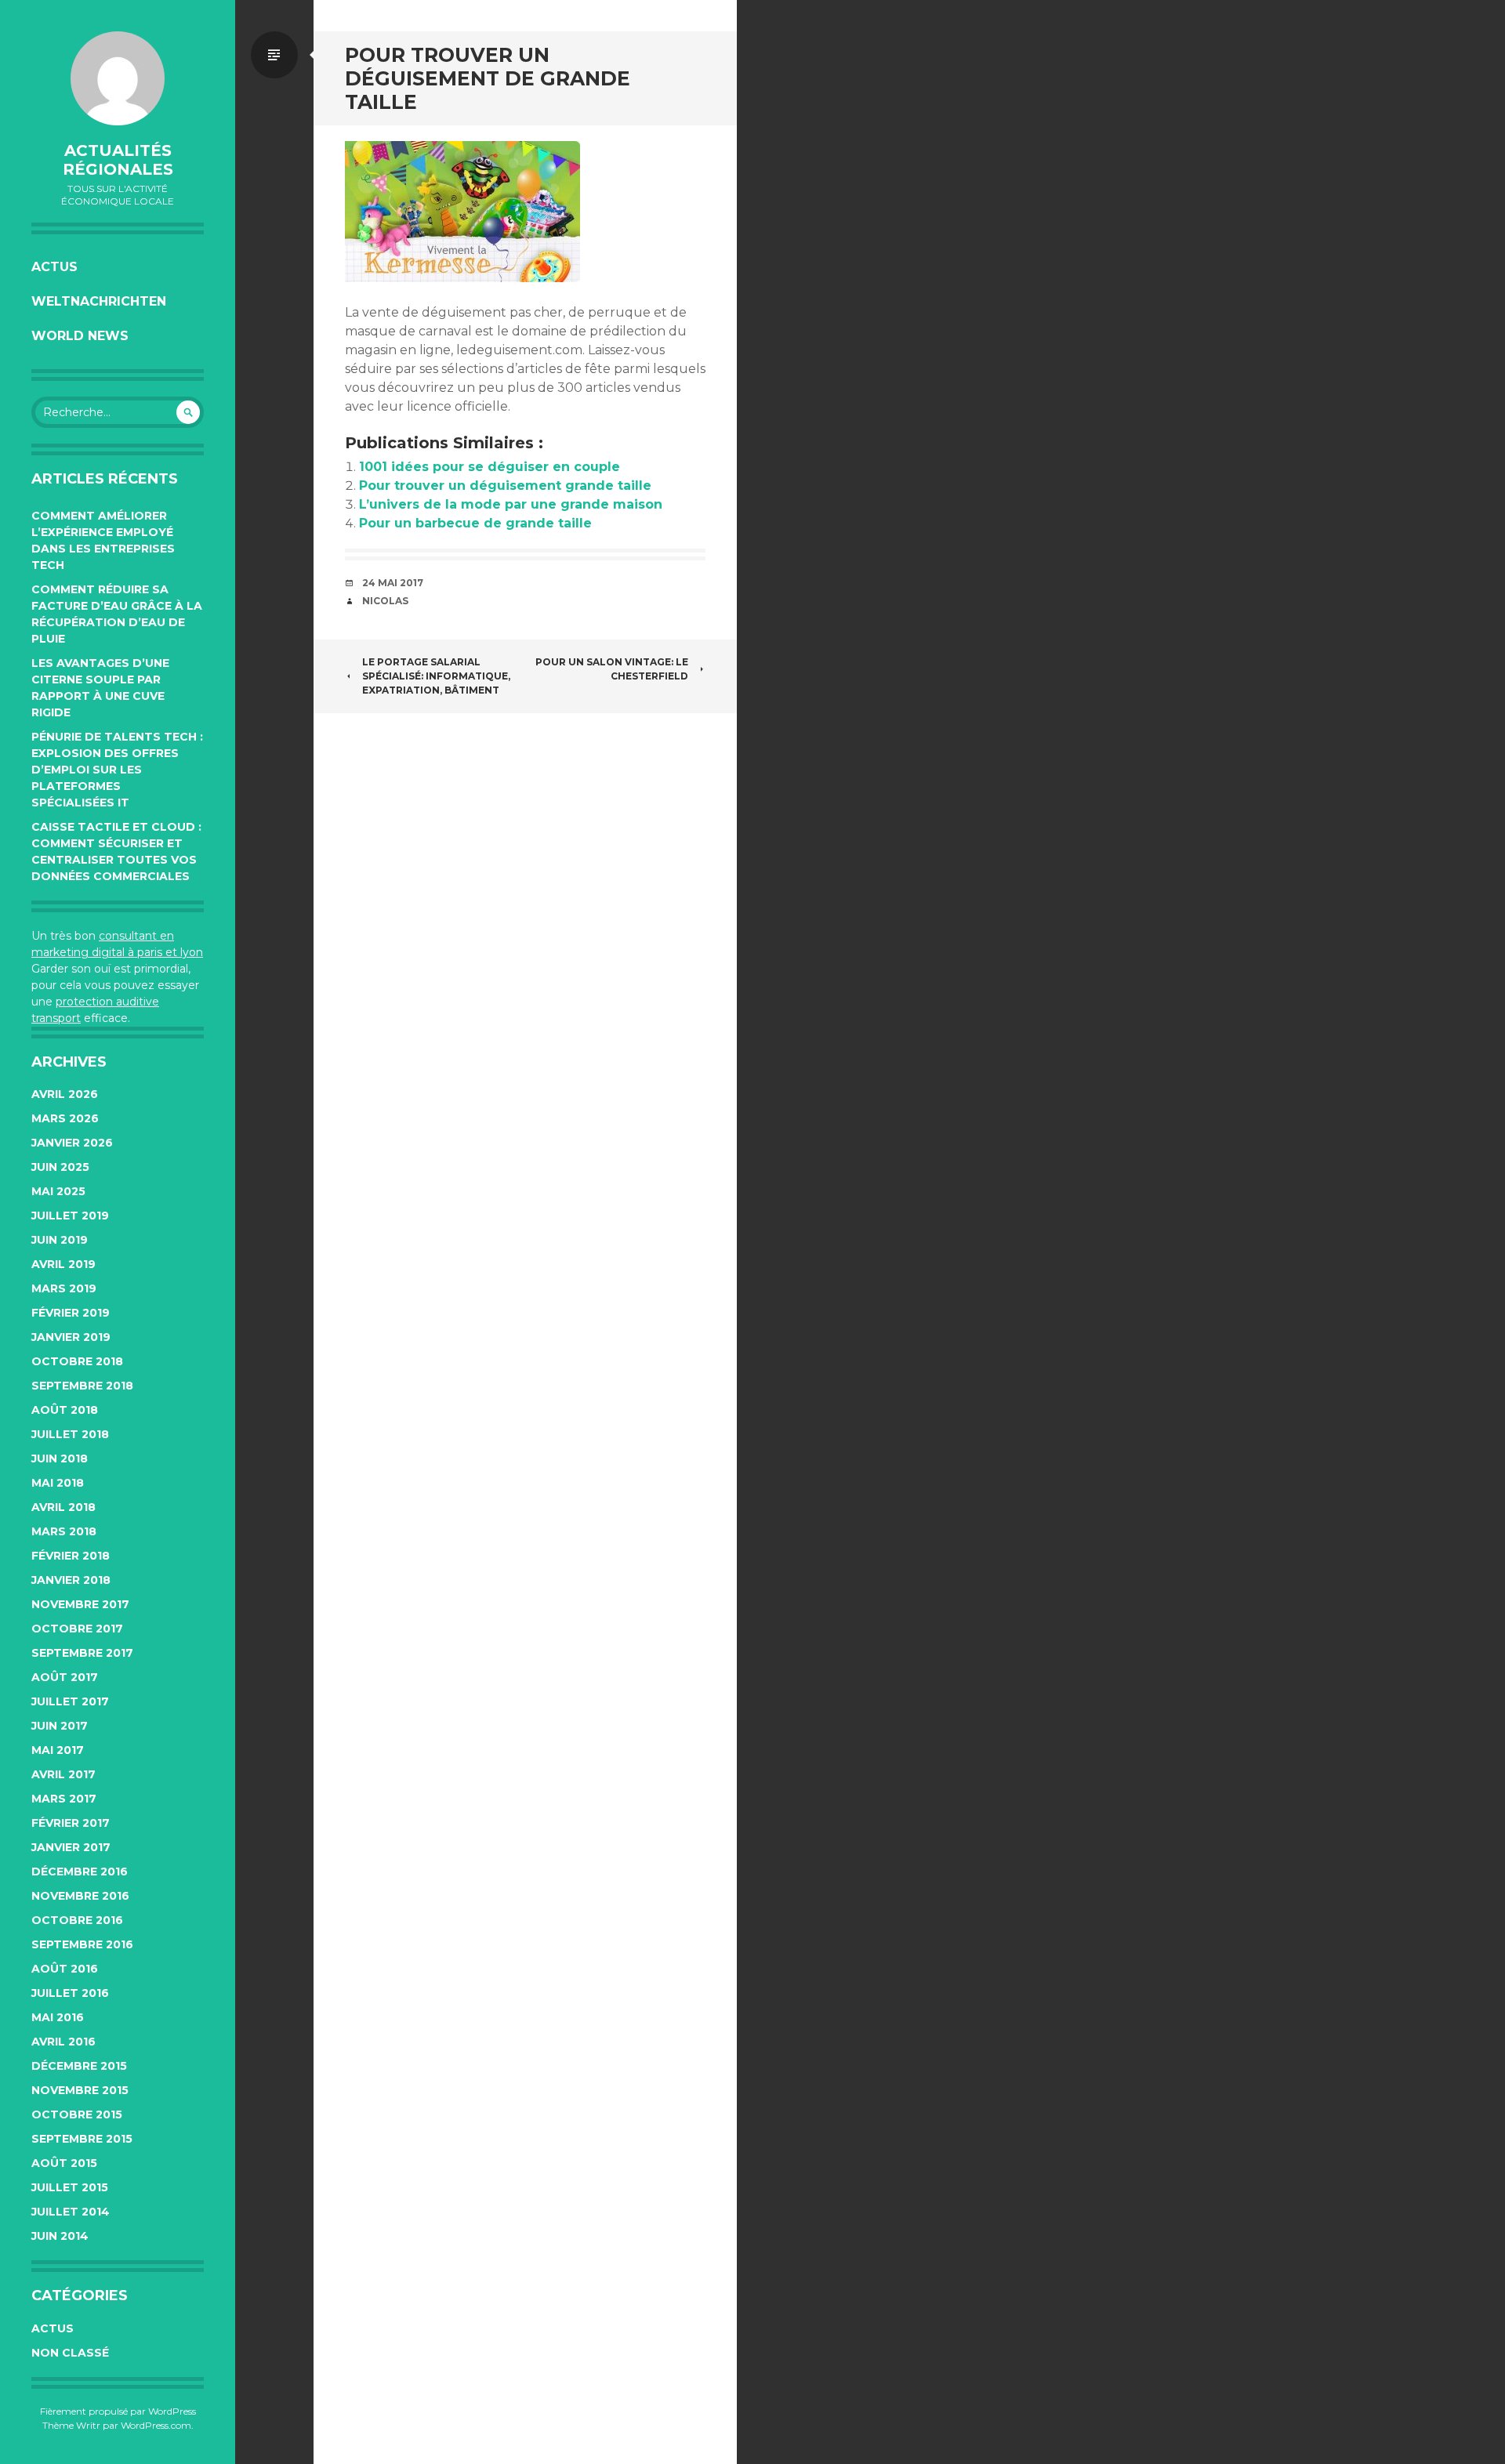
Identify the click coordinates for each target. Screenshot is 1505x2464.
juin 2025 (60, 1167)
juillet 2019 (70, 1216)
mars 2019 (64, 1288)
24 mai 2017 (393, 583)
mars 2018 (64, 1531)
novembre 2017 (80, 1604)
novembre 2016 (80, 1896)
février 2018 (71, 1556)
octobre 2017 (77, 1629)
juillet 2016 (70, 1993)
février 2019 (71, 1313)
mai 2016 (58, 2017)
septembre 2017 (82, 1653)
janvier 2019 (71, 1337)
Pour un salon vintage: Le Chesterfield (612, 669)
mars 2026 (65, 1118)
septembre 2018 (82, 1386)
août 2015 (64, 2163)
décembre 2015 (79, 2066)
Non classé (70, 2353)
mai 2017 (58, 1750)
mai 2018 (58, 1483)
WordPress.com (156, 2425)
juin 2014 (60, 2236)
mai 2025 (58, 1191)
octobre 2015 (77, 2114)
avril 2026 (65, 1094)
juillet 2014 (71, 2212)
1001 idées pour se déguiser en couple (490, 467)
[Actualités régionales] (118, 78)
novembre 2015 (80, 2090)
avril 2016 (63, 2042)
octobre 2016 (77, 1920)
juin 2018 (60, 1458)
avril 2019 (63, 1264)
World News (80, 336)
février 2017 (71, 1823)
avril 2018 (63, 1507)
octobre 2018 (77, 1361)
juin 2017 (60, 1726)
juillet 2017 (70, 1701)
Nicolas (385, 601)
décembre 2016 (80, 1872)
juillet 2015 (70, 2187)
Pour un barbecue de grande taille (475, 523)
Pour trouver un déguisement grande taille (505, 486)
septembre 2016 (82, 1944)
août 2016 (65, 1969)
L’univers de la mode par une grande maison (511, 504)
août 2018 (65, 1410)
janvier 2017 (71, 1847)
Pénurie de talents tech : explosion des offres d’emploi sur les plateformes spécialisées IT (117, 770)
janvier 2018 (71, 1580)
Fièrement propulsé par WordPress (118, 2411)
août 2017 (65, 1677)
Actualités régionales (118, 160)
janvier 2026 (72, 1143)
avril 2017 (63, 1774)
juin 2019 (60, 1240)
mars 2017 (64, 1799)
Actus (54, 267)
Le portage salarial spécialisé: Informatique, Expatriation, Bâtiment (436, 676)
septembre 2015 (82, 2139)
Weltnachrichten (99, 301)
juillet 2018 (70, 1434)
